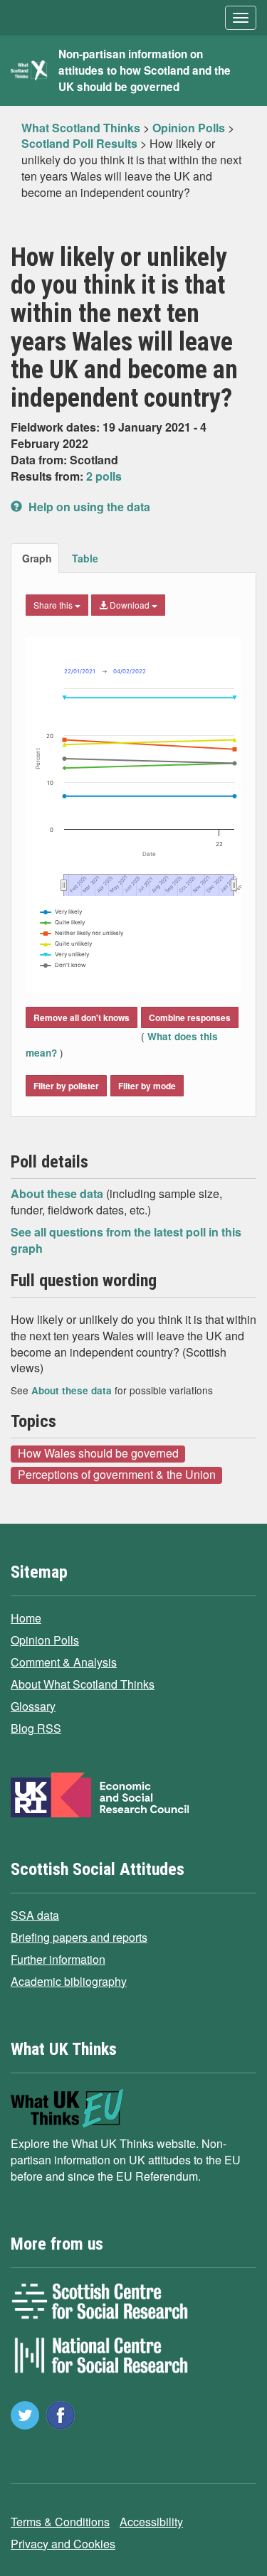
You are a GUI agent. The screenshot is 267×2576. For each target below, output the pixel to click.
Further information (58, 1959)
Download (130, 605)
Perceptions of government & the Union (117, 1475)
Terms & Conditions (60, 2522)
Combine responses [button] (190, 1017)
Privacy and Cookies (63, 2544)
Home (26, 1618)
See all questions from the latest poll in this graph (126, 1240)
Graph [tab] (37, 558)
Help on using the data (88, 507)
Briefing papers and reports (79, 1937)
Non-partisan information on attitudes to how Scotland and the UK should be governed (145, 70)
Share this (54, 605)
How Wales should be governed (98, 1453)
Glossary (33, 1706)
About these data (58, 1193)
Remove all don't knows (82, 1017)
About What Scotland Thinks (83, 1684)
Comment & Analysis (64, 1662)
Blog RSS (36, 1728)
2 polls (104, 476)
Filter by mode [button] (147, 1086)
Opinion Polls (45, 1640)
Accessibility (151, 2522)
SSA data (35, 1915)
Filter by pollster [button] (66, 1086)
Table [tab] (85, 558)
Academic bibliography (69, 1981)
